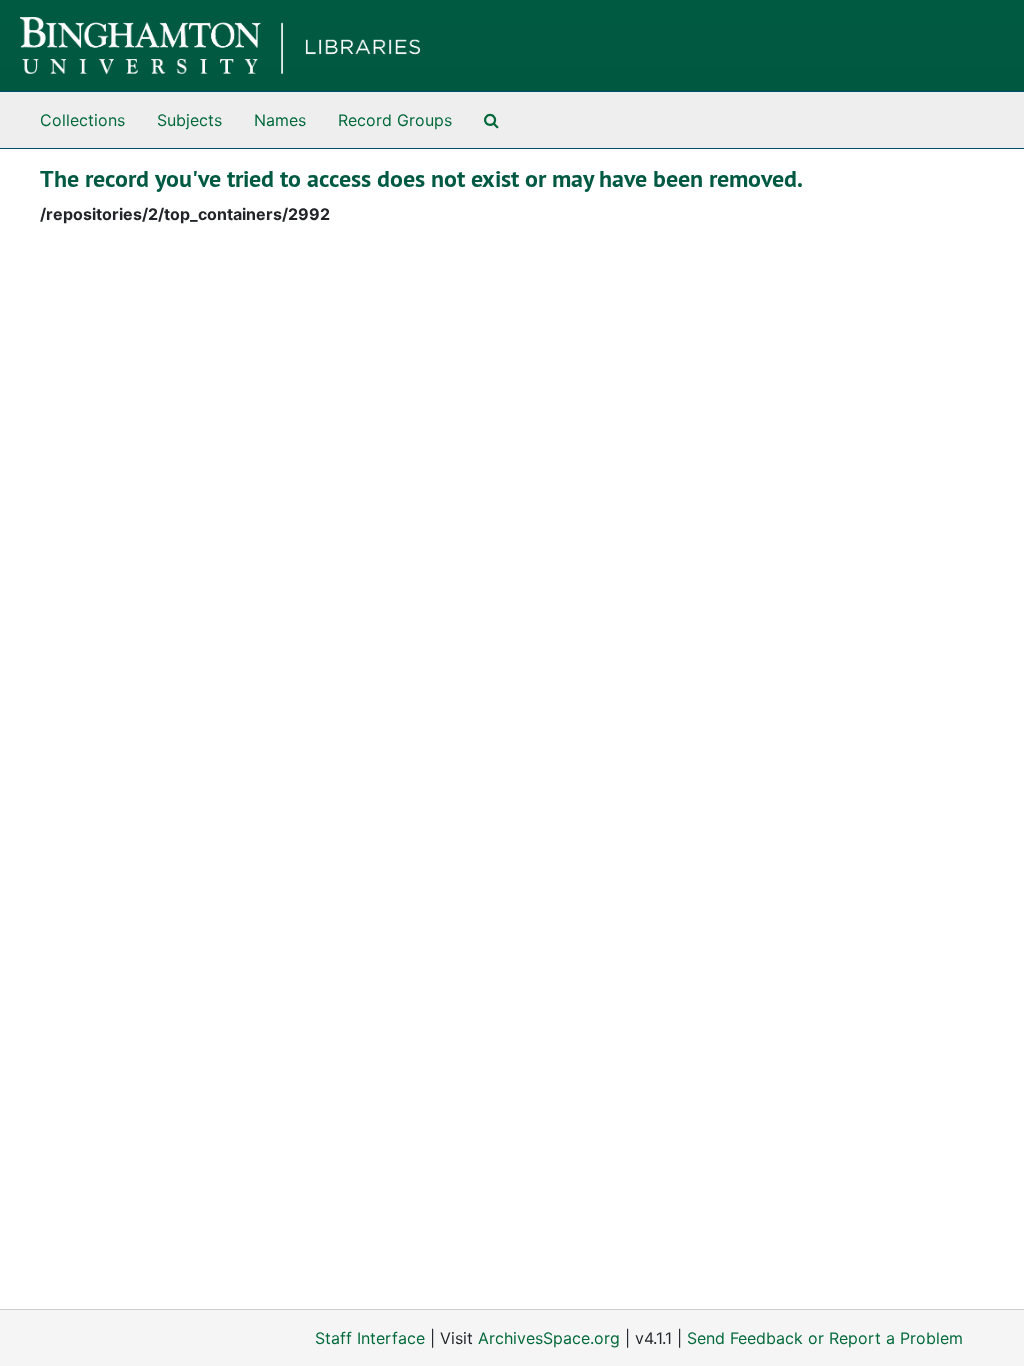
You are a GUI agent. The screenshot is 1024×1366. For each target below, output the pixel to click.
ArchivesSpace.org (549, 1338)
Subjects (189, 120)
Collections (82, 120)
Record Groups (395, 120)
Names (280, 120)
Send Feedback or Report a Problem (825, 1338)
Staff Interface (370, 1338)
